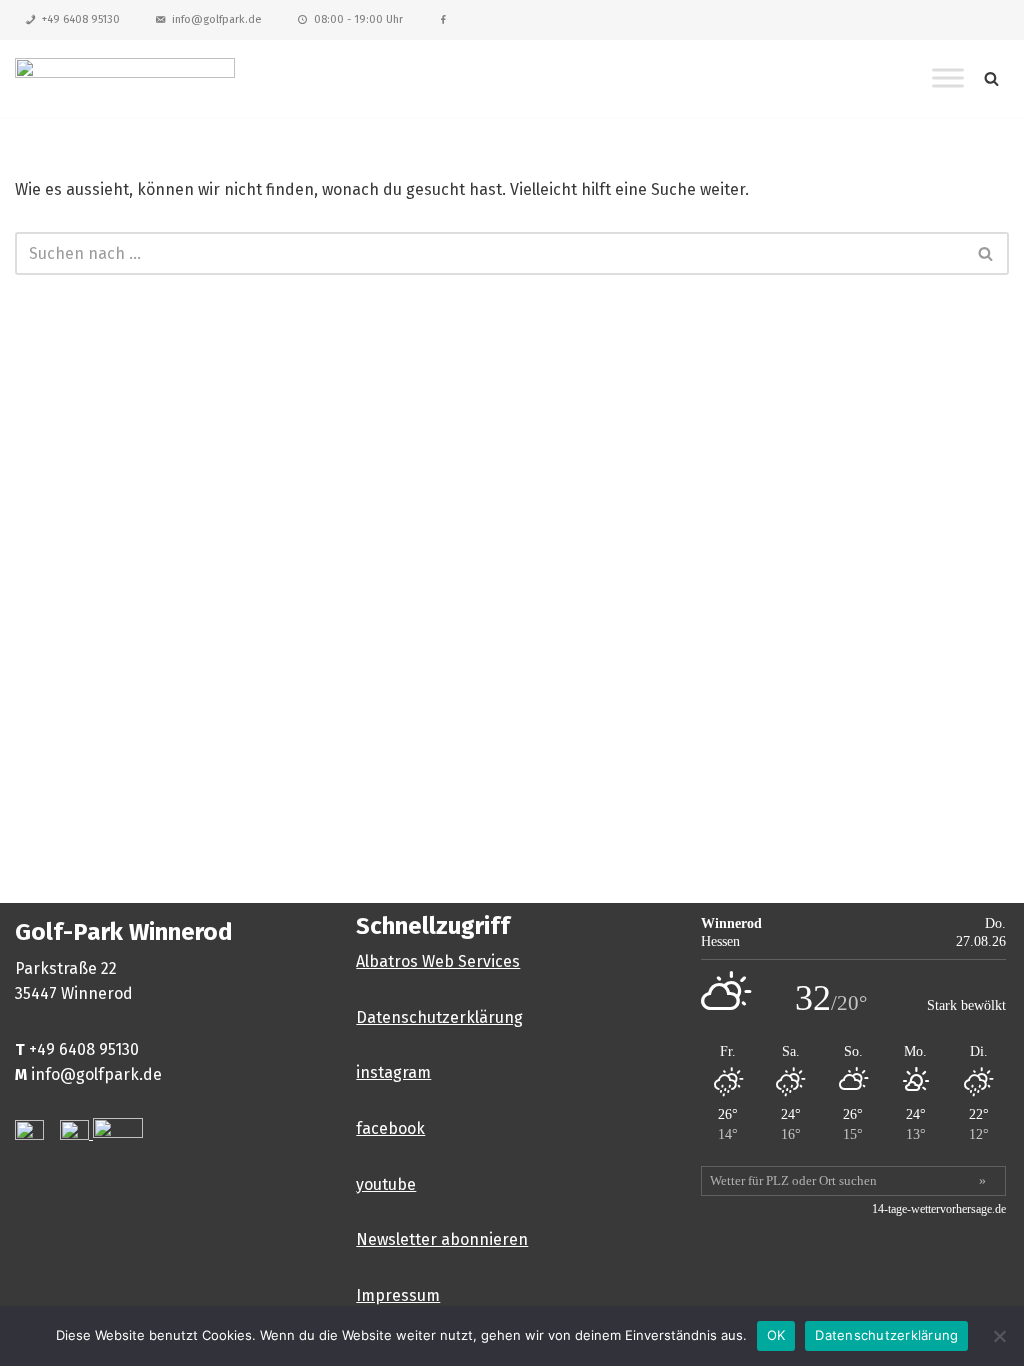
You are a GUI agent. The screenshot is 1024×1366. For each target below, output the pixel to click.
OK (776, 1335)
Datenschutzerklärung (439, 1017)
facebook (390, 1128)
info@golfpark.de (217, 19)
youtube (386, 1184)
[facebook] (443, 20)
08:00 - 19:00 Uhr (358, 19)
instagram (393, 1072)
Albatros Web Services (438, 961)
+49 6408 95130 (81, 19)
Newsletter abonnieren (442, 1239)
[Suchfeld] (991, 78)
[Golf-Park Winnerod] (125, 78)
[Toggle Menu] (948, 78)
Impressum (398, 1295)
